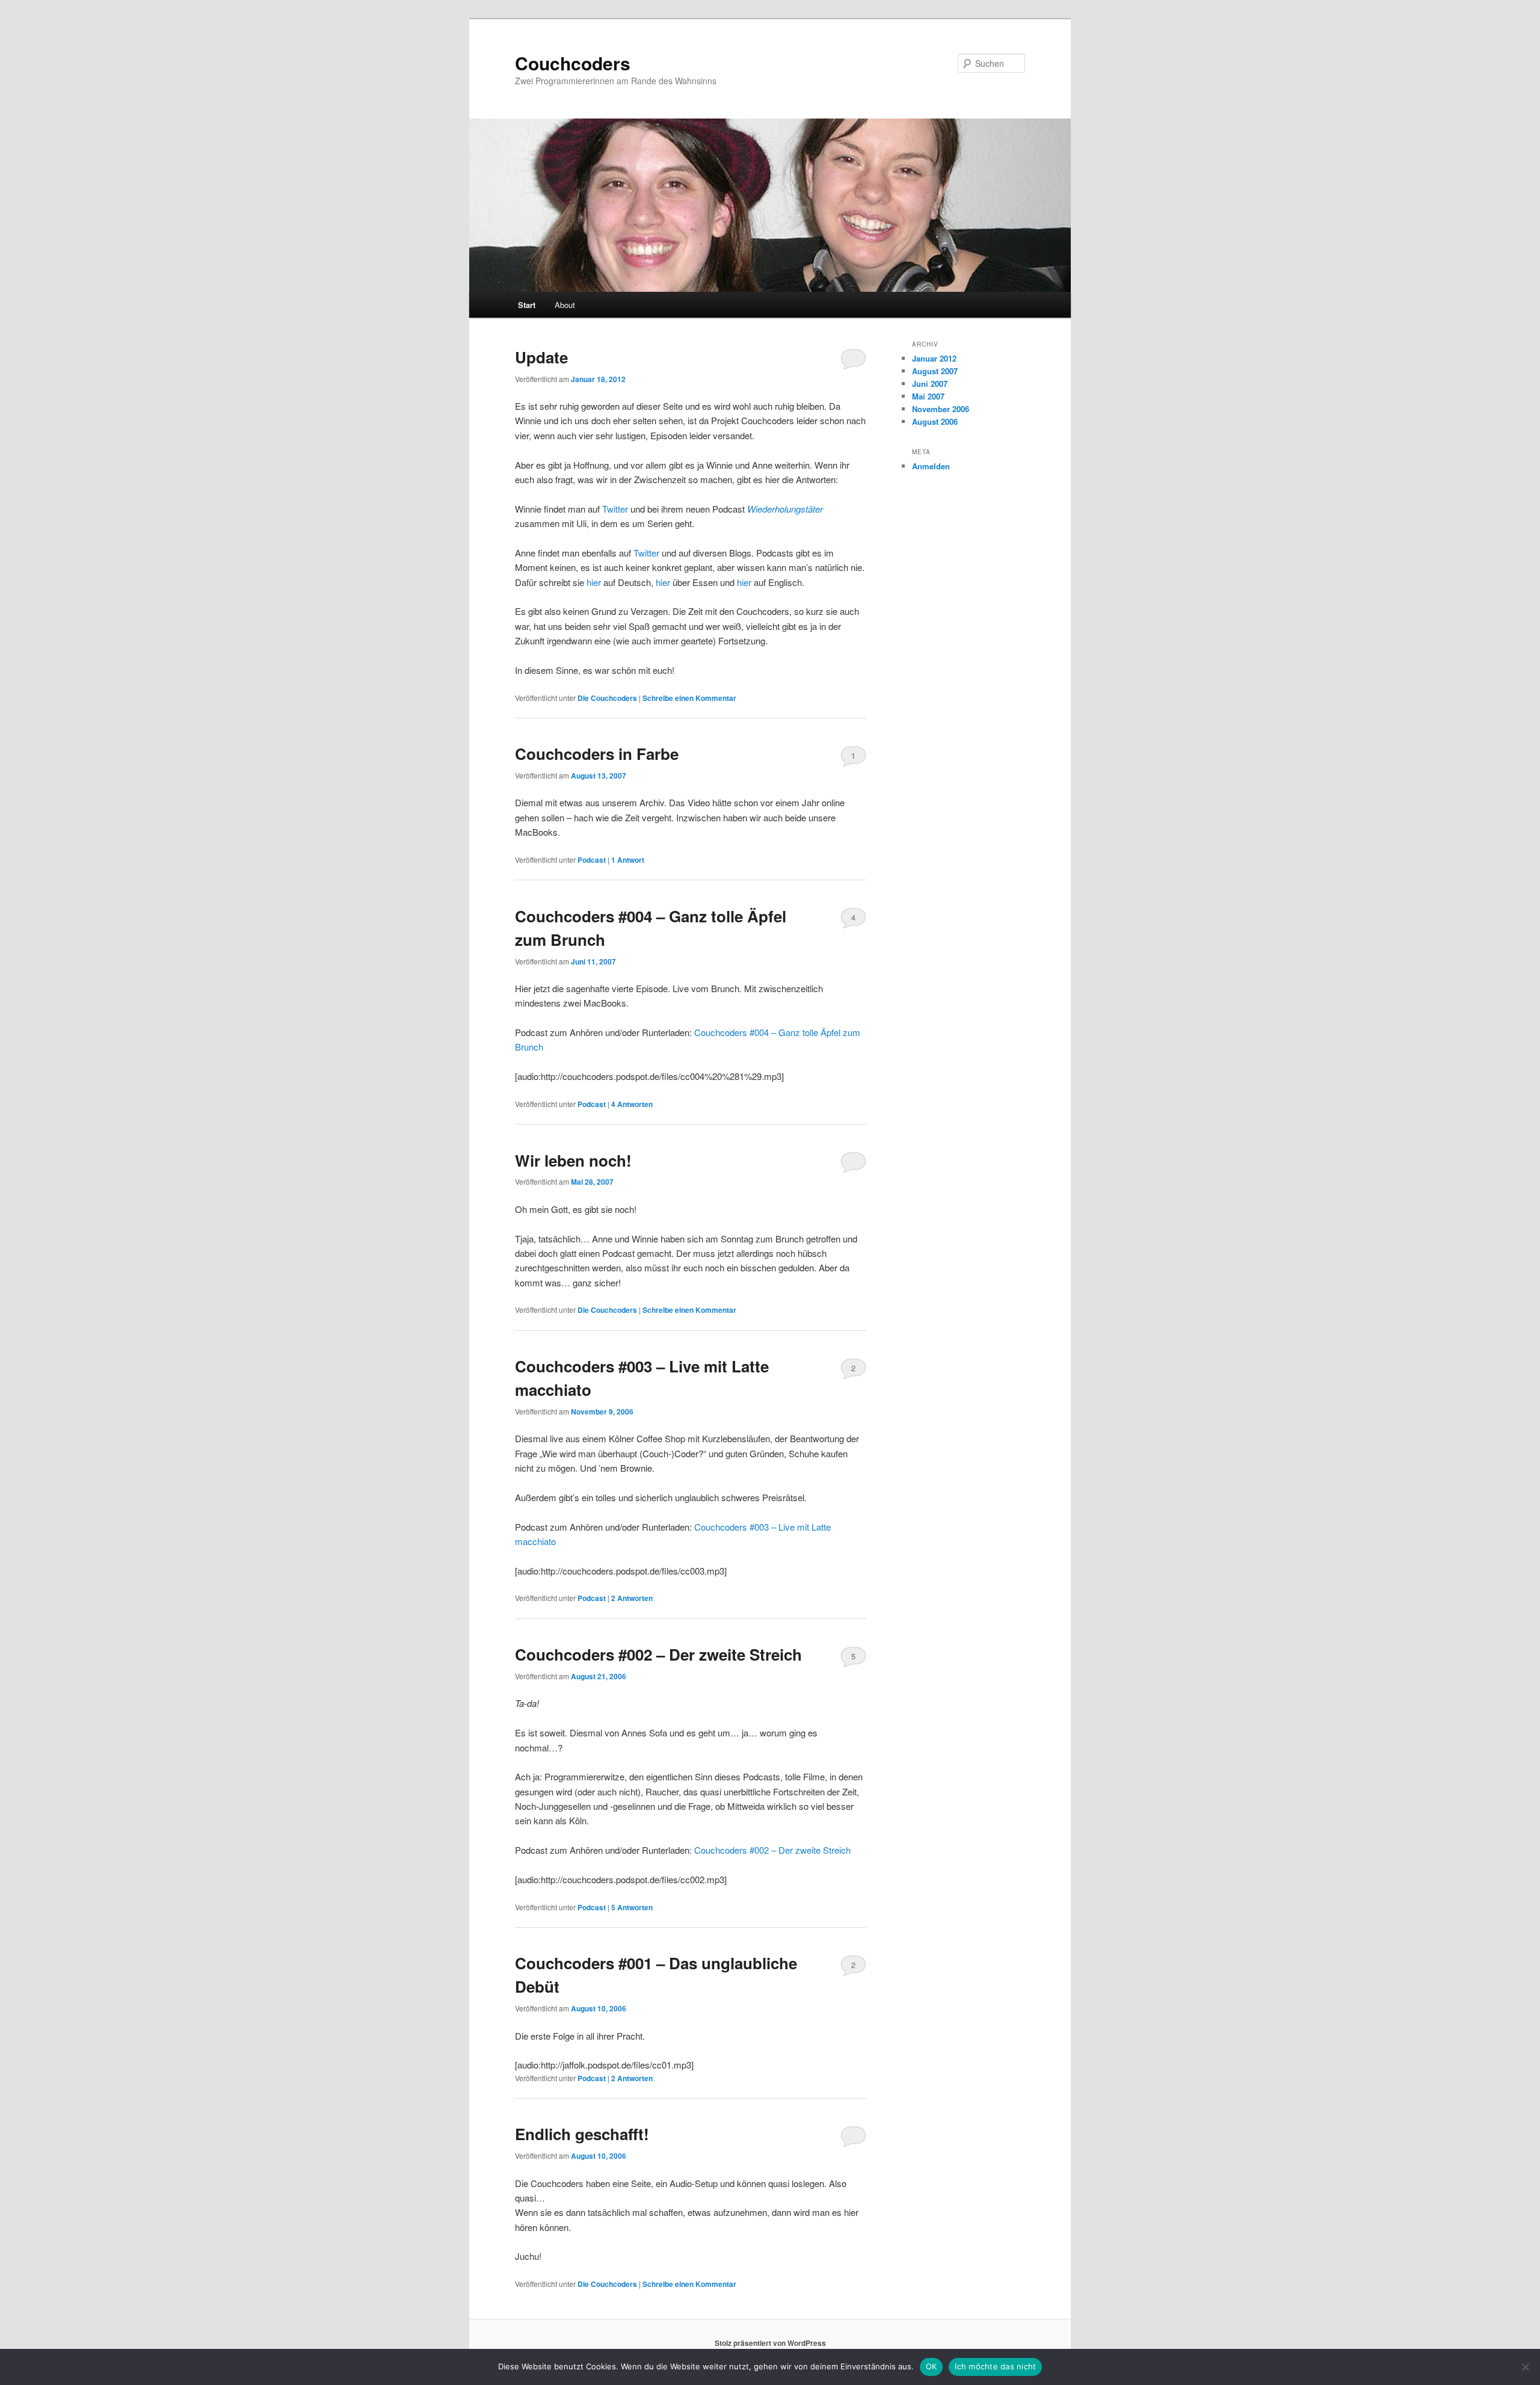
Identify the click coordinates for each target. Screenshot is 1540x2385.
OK (932, 2366)
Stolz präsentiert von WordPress (770, 2343)
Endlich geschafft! (582, 2134)
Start (527, 305)
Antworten (632, 1104)
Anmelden (931, 466)
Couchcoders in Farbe (597, 754)
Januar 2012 (934, 358)
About (565, 305)
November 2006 (941, 409)
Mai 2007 (928, 396)
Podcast (592, 860)
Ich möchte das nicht (995, 2366)
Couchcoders (573, 63)
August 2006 (935, 421)
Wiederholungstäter (785, 509)
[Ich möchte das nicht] (1525, 2367)
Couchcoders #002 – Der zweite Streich (658, 1654)
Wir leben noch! (573, 1160)
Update (541, 357)
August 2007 (935, 371)
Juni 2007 (930, 384)
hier (594, 582)
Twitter (615, 509)
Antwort (628, 860)
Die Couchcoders (607, 698)
